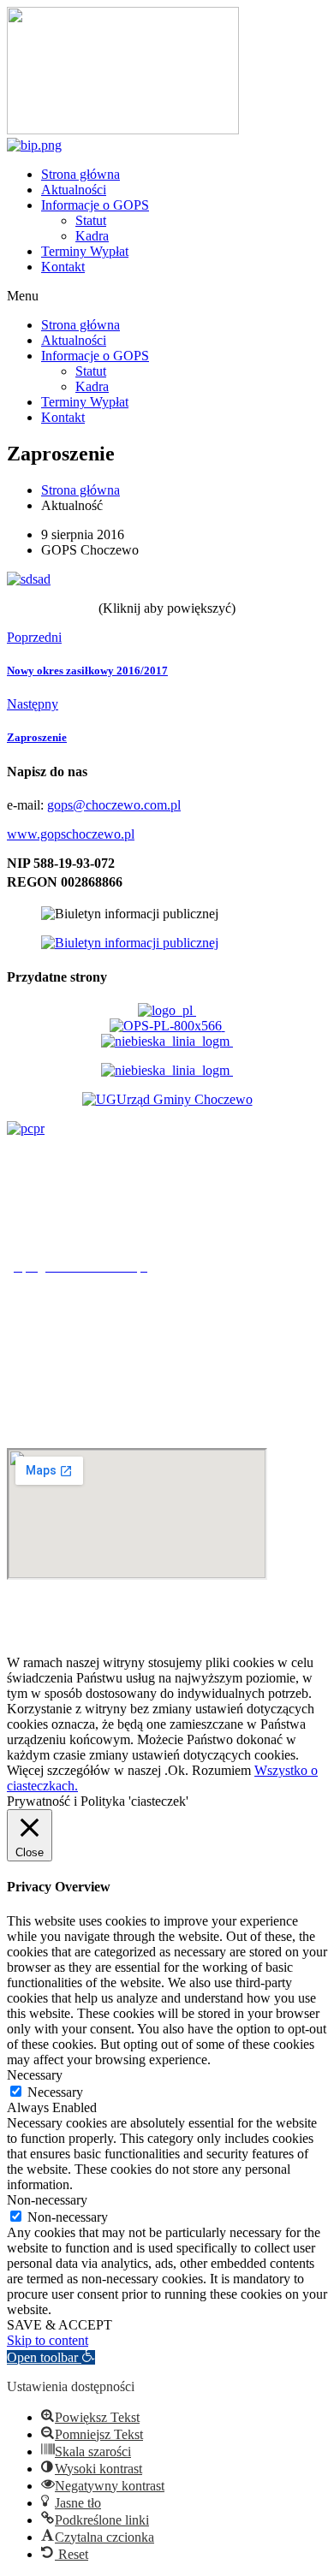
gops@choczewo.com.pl (114, 805)
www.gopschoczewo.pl (71, 834)
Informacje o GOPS (95, 205)
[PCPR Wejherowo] (26, 1128)
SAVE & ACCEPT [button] (60, 2325)
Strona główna (81, 174)
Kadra (92, 236)
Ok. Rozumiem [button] (209, 1770)
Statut (91, 220)
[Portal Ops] (167, 1026)
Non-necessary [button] (47, 2200)
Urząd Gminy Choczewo (185, 1099)
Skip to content (48, 2340)
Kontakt (63, 267)
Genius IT (300, 1633)
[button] (167, 296)
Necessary (55, 2092)
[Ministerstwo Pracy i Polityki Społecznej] (167, 1010)
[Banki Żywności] (167, 1070)
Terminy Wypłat (85, 251)
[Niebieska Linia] (167, 1041)
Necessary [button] (35, 2075)
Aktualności (74, 190)
